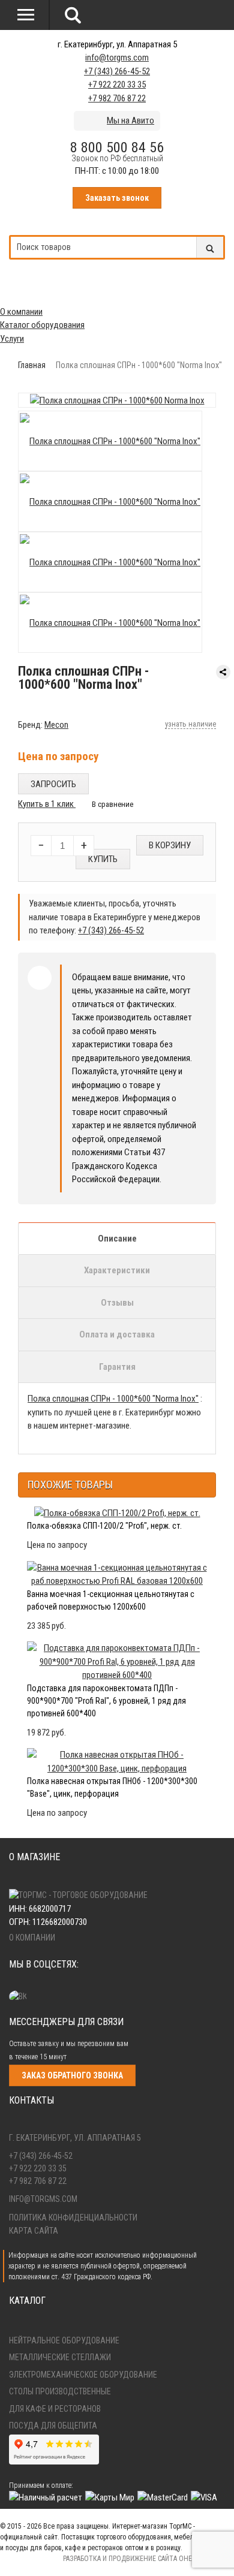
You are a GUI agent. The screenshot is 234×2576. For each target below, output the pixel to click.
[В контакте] (21, 1996)
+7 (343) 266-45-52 (117, 71)
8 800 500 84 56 (117, 147)
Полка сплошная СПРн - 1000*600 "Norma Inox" (113, 1399)
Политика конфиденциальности (73, 2218)
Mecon (56, 725)
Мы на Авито (130, 120)
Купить (103, 859)
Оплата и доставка (117, 1334)
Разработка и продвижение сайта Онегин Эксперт (148, 2559)
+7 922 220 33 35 (117, 85)
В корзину (170, 845)
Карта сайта (34, 2231)
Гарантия (117, 1367)
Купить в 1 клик (47, 804)
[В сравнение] (107, 804)
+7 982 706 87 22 (117, 98)
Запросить (53, 784)
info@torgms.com (117, 58)
